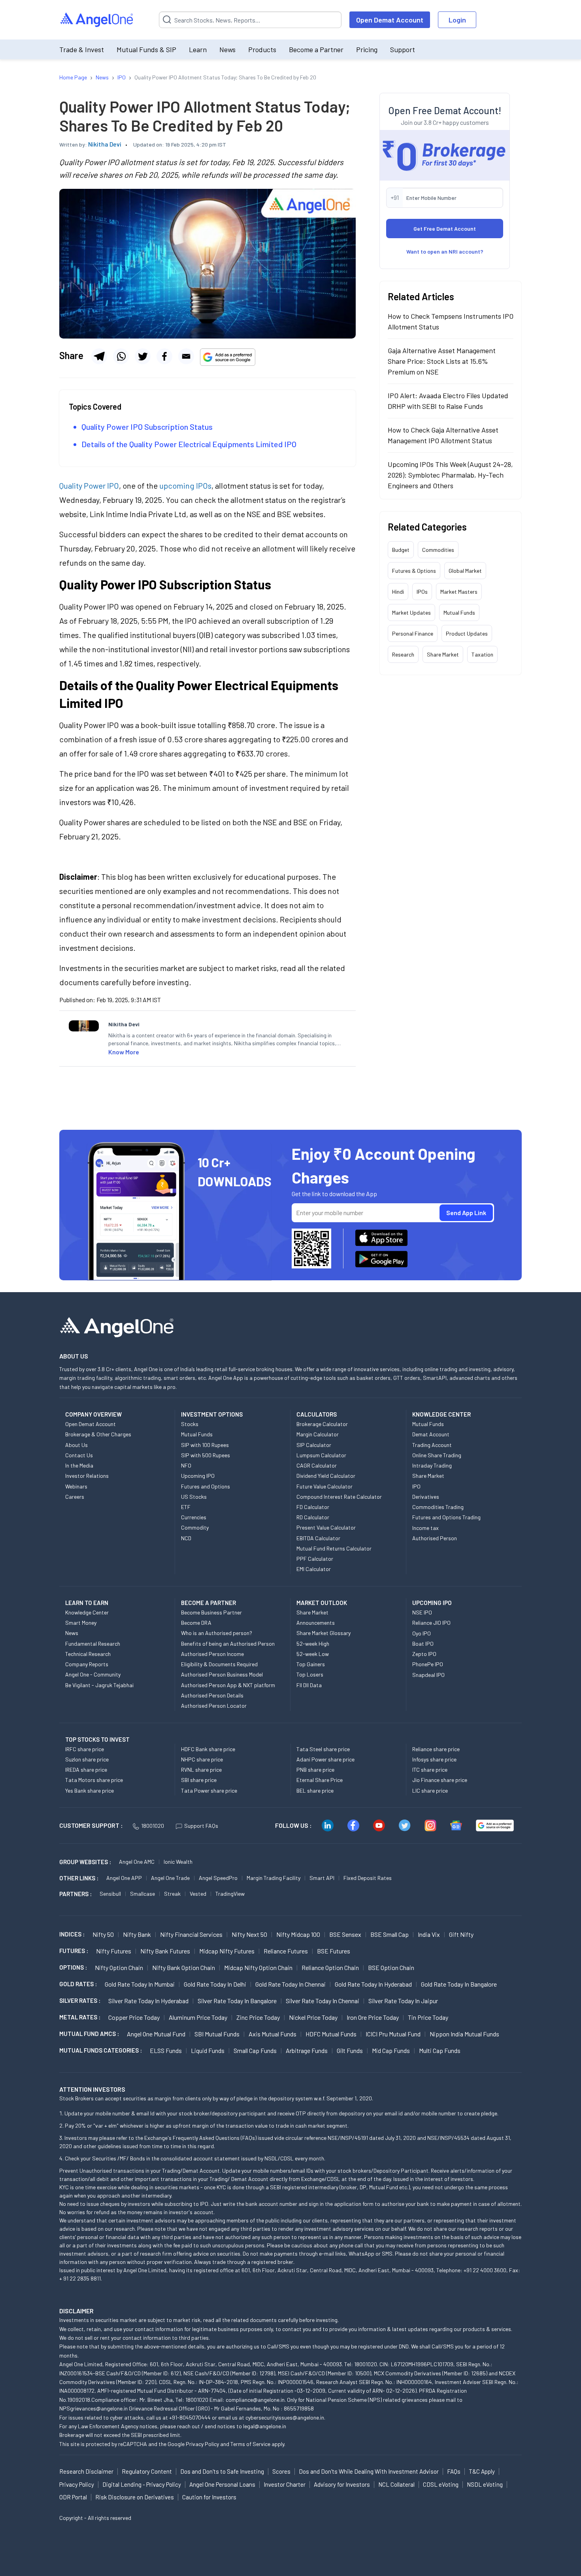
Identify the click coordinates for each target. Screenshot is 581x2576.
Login (457, 20)
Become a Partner (316, 49)
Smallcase (142, 1894)
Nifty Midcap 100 (298, 1934)
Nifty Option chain (119, 1967)
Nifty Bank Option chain (184, 1967)
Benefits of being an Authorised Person (228, 1644)
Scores (281, 2471)
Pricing (367, 49)
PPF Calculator (315, 1559)
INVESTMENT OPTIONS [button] (212, 1414)
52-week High (313, 1644)
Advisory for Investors (342, 2484)
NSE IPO (422, 1612)
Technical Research (88, 1654)
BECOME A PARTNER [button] (208, 1603)
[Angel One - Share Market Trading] (97, 20)
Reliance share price (436, 1749)
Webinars (76, 1486)
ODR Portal (73, 2497)
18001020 (153, 1826)
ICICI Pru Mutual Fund (393, 2034)
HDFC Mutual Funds (331, 2034)
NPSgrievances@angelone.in (93, 2408)
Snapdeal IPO (428, 1675)
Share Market (443, 654)
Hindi (398, 592)
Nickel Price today (313, 2017)
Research (403, 654)
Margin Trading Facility (274, 1878)
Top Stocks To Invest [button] (97, 1739)
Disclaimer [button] (76, 2311)
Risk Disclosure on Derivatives (135, 2497)
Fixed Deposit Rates (368, 1878)
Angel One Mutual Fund (156, 2034)
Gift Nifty (461, 1934)
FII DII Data (309, 1685)
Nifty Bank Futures (165, 1951)
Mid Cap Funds (391, 2050)
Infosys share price (434, 1759)
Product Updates (467, 633)
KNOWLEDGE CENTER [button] (441, 1414)
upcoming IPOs (185, 485)
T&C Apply (482, 2471)
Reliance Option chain (330, 1967)
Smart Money (81, 1623)
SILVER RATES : (80, 2000)
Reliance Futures (286, 1951)
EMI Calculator (314, 1569)
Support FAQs (201, 1826)
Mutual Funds (459, 612)
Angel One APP (124, 1878)
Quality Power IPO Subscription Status (147, 427)
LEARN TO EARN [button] (87, 1603)
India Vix (429, 1934)
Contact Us (79, 1455)
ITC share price (430, 1770)
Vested (198, 1894)
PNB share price (315, 1770)
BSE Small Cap (390, 1934)
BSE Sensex (345, 1934)
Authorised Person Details (212, 1695)
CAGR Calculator (317, 1465)
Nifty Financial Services (191, 1934)
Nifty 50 (103, 1934)
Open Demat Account (390, 20)
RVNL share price (201, 1770)
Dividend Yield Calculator (326, 1476)
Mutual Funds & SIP (146, 49)
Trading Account (432, 1445)
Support (403, 49)
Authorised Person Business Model (222, 1674)
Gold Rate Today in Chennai (290, 1984)
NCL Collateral (396, 2484)
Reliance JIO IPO (431, 1623)
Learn (198, 49)
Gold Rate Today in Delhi (215, 1984)
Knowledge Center (87, 1612)
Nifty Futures (114, 1951)
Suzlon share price (87, 1759)
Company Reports (87, 1664)
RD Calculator (313, 1517)
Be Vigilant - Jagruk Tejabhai (99, 1685)
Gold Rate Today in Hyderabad (373, 1984)
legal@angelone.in (265, 2426)
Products (262, 49)
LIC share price (430, 1790)
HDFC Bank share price (208, 1749)
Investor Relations (87, 1476)
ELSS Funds (166, 2050)
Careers (75, 1497)
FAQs (454, 2471)
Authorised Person (435, 1538)
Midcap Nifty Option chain (258, 1967)
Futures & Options (414, 571)
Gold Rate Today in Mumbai (140, 1984)
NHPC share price (202, 1759)
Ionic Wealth (178, 1862)
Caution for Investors (209, 2497)
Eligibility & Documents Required (219, 1664)
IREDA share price (86, 1770)
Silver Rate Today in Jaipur (403, 2001)
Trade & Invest (82, 49)
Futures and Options (206, 1486)
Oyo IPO (422, 1633)
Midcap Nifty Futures (227, 1951)
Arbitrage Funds (307, 2050)
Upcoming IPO (198, 1476)
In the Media (79, 1465)
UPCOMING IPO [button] (432, 1603)
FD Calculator (313, 1507)
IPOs (422, 592)
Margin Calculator (318, 1434)
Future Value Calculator (324, 1486)
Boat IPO (423, 1644)
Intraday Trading (432, 1465)
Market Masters (459, 592)
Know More (124, 1052)
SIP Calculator (314, 1445)
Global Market (465, 571)
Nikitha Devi (105, 144)
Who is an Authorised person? (217, 1633)
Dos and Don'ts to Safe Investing (222, 2471)
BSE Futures (334, 1951)
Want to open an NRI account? (445, 251)
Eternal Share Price (320, 1780)
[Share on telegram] (99, 356)
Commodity (195, 1527)
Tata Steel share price (323, 1749)
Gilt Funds (350, 2050)
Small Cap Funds (255, 2050)
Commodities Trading (438, 1507)
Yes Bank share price (90, 1790)
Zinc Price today (258, 2017)
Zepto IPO (424, 1654)
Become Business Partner (211, 1612)
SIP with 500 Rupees (206, 1455)
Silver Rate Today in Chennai (323, 2001)
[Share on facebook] (164, 356)
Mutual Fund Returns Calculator (334, 1548)
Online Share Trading (437, 1455)
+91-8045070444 (190, 2417)
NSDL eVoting (485, 2484)
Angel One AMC (137, 1862)
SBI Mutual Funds (217, 2034)
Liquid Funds (208, 2050)
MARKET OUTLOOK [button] (322, 1603)
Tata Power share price (209, 1790)
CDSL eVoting (441, 2484)
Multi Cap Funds (440, 2050)
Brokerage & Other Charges (98, 1434)
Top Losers (310, 1674)
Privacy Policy (202, 2444)
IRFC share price (85, 1749)
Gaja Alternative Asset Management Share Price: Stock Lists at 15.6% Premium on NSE (442, 361)
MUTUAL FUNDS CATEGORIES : (101, 2050)
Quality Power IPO (89, 485)
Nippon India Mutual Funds (464, 2034)
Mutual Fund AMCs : (89, 2034)
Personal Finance (413, 633)
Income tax (425, 1528)
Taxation (482, 654)
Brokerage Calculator (322, 1424)
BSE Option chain (391, 1967)
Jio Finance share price (440, 1780)
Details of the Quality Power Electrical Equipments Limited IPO (189, 444)
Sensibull (110, 1894)
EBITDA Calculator (318, 1538)
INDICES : (72, 1934)
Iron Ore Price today (373, 2017)
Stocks (190, 1424)
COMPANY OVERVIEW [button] (93, 1414)
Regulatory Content (147, 2471)
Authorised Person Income (212, 1654)
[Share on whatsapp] (121, 356)
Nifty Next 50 (249, 1934)
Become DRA (196, 1623)
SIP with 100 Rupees (205, 1445)
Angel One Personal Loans (222, 2484)
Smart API (322, 1878)
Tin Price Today (428, 2017)
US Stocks (194, 1497)
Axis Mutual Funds (273, 2034)
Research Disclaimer (86, 2471)
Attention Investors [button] (92, 2089)
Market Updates (411, 612)
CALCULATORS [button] (317, 1414)
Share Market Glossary (324, 1633)
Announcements (316, 1623)
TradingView (230, 1894)
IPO (416, 1486)
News (227, 49)
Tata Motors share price (94, 1780)
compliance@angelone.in (255, 2400)
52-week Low (313, 1654)
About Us (76, 1445)
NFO (186, 1465)
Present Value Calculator (326, 1527)
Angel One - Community (93, 1674)
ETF (186, 1507)
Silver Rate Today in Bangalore (237, 2001)
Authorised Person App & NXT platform (228, 1685)
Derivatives (426, 1497)
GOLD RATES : (78, 1984)
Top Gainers (311, 1664)
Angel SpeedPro (218, 1878)
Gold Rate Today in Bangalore (459, 1984)
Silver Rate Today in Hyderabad (148, 2001)
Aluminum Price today (198, 2017)
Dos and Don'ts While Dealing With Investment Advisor (369, 2471)
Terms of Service (250, 2444)
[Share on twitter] (143, 356)
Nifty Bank (137, 1934)
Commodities (438, 550)
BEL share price (315, 1790)
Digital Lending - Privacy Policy (142, 2484)
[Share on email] (186, 356)
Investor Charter (285, 2484)
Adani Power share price (325, 1759)
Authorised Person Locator (214, 1706)
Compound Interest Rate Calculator (339, 1497)
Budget (401, 550)
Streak (172, 1894)
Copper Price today (134, 2017)
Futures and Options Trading (446, 1517)
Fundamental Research (93, 1644)
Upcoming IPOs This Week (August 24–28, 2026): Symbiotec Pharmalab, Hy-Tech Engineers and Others (450, 475)
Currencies (194, 1517)
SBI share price (199, 1780)
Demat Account (431, 1434)
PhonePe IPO (428, 1664)
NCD (186, 1538)
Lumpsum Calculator (321, 1455)
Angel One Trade (170, 1878)
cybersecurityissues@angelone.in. (285, 2417)
